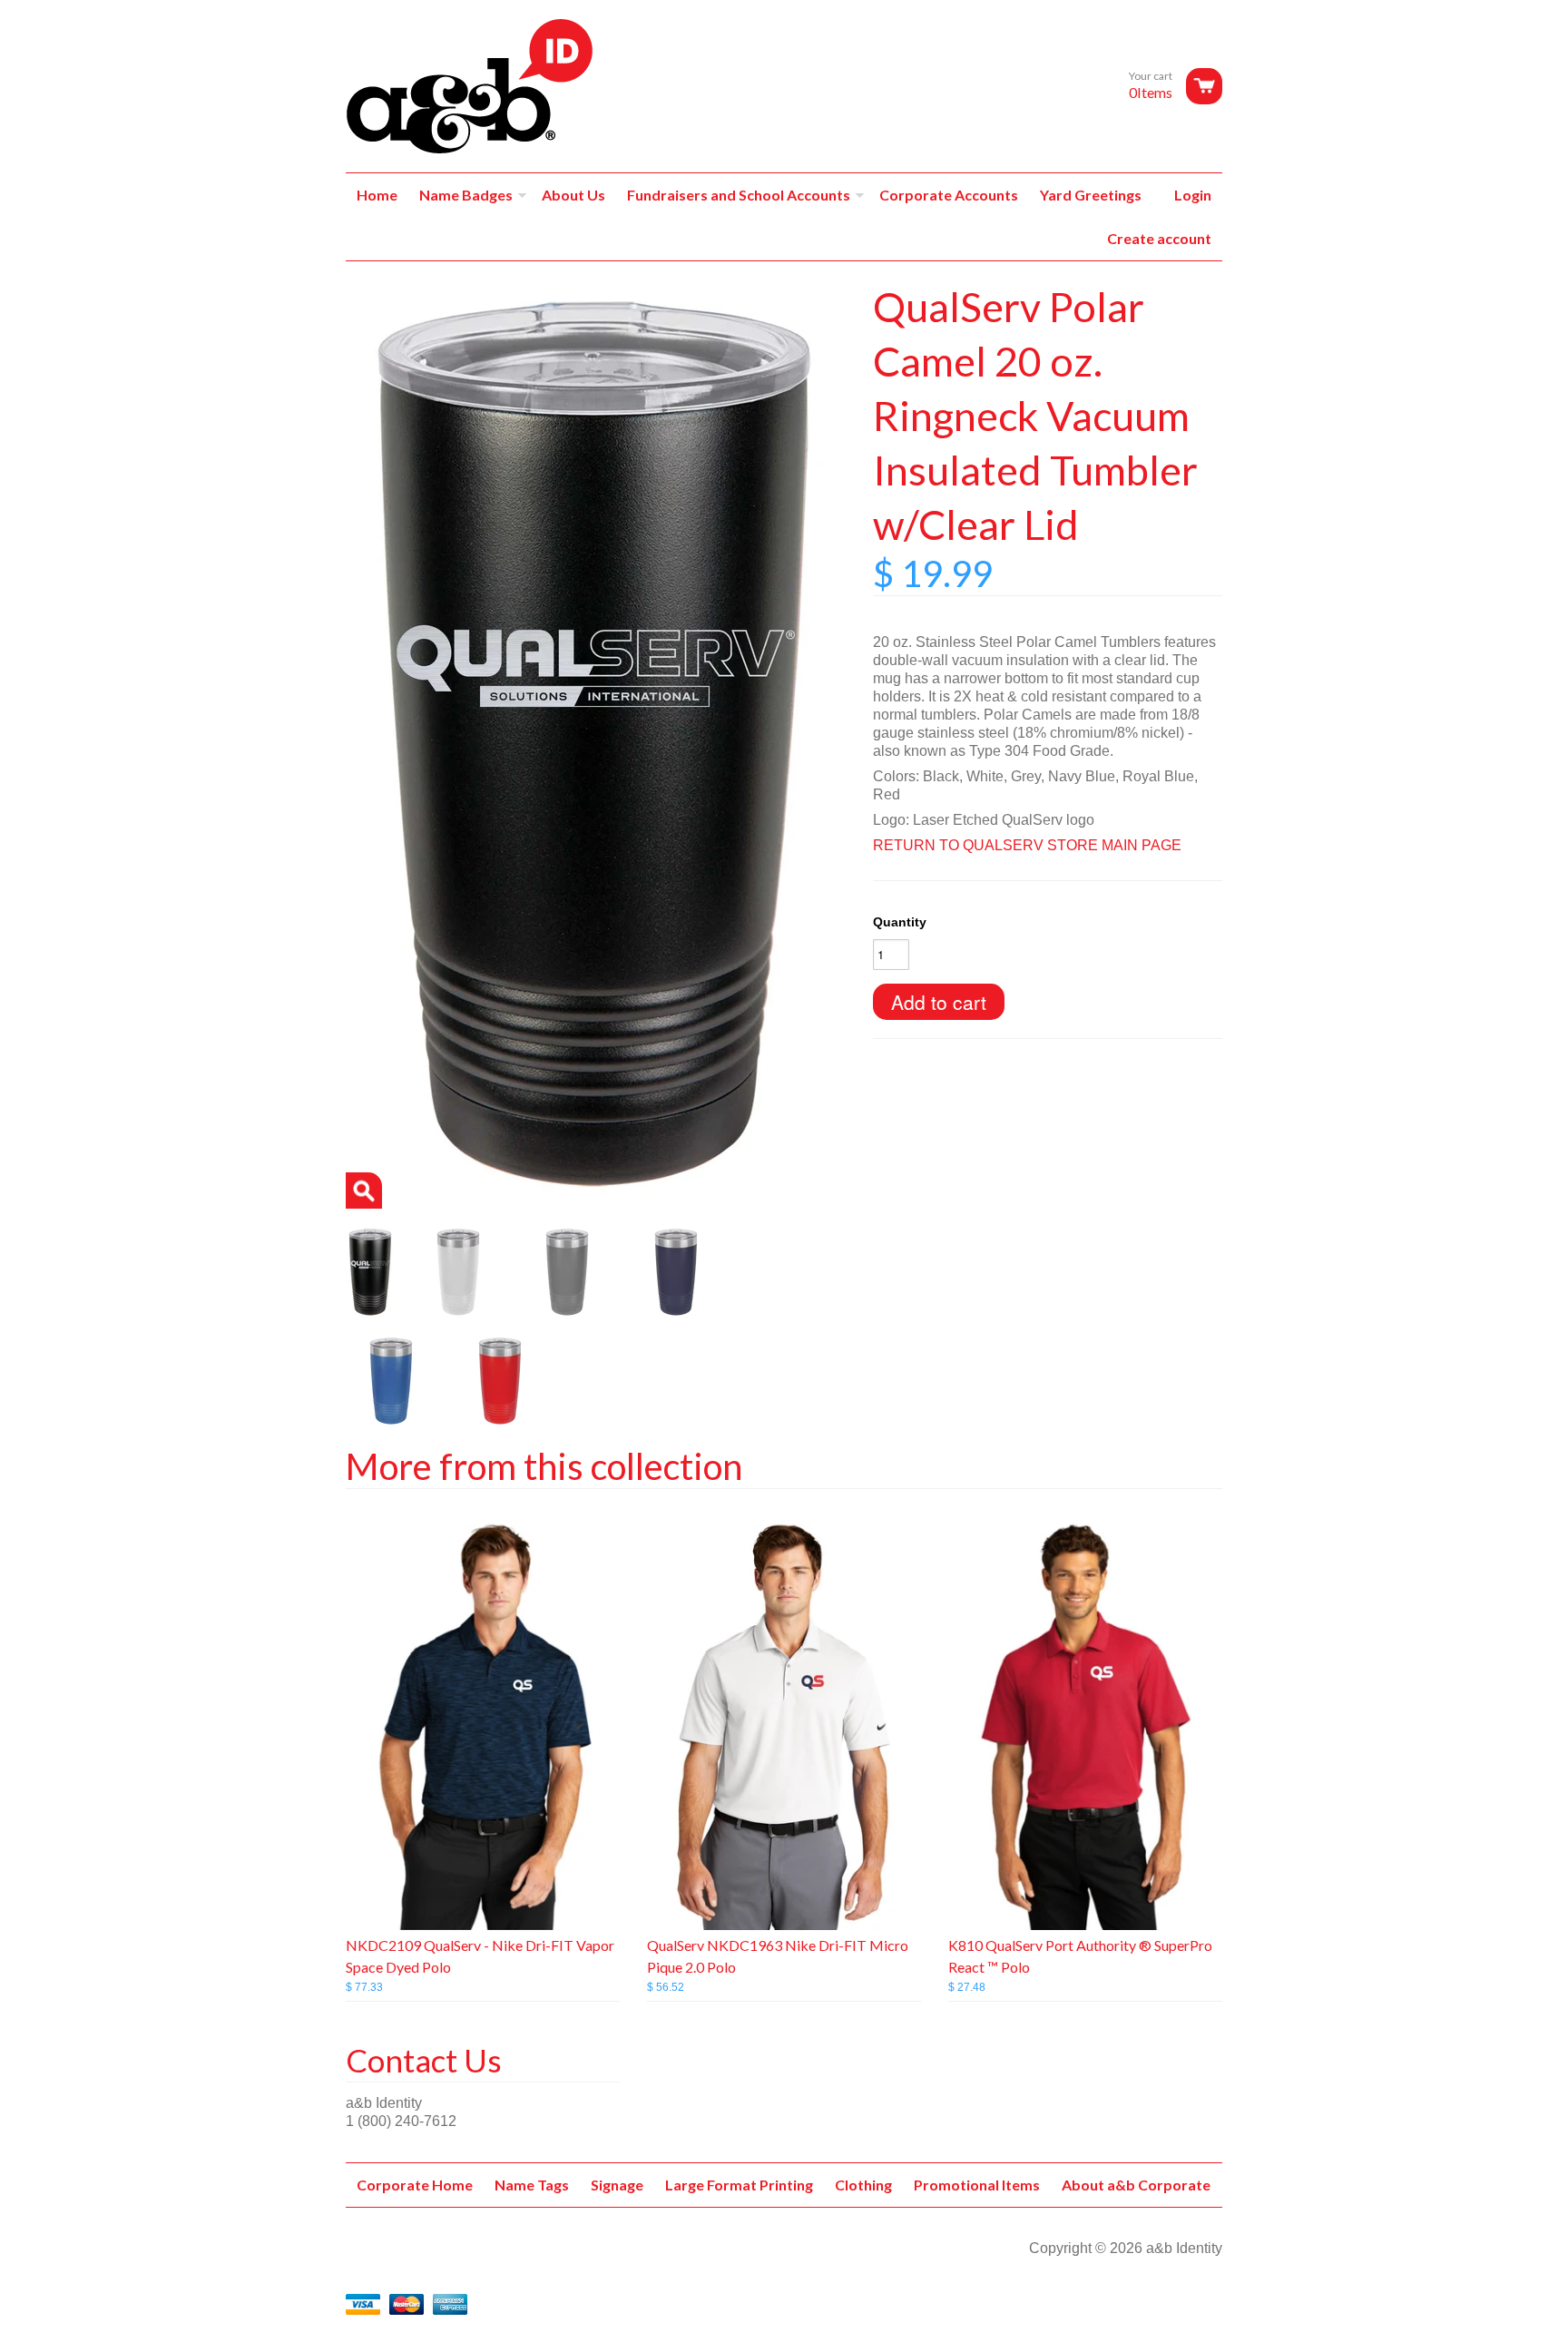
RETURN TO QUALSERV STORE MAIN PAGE (1027, 845)
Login (1193, 195)
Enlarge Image (364, 1191)
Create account (1159, 238)
